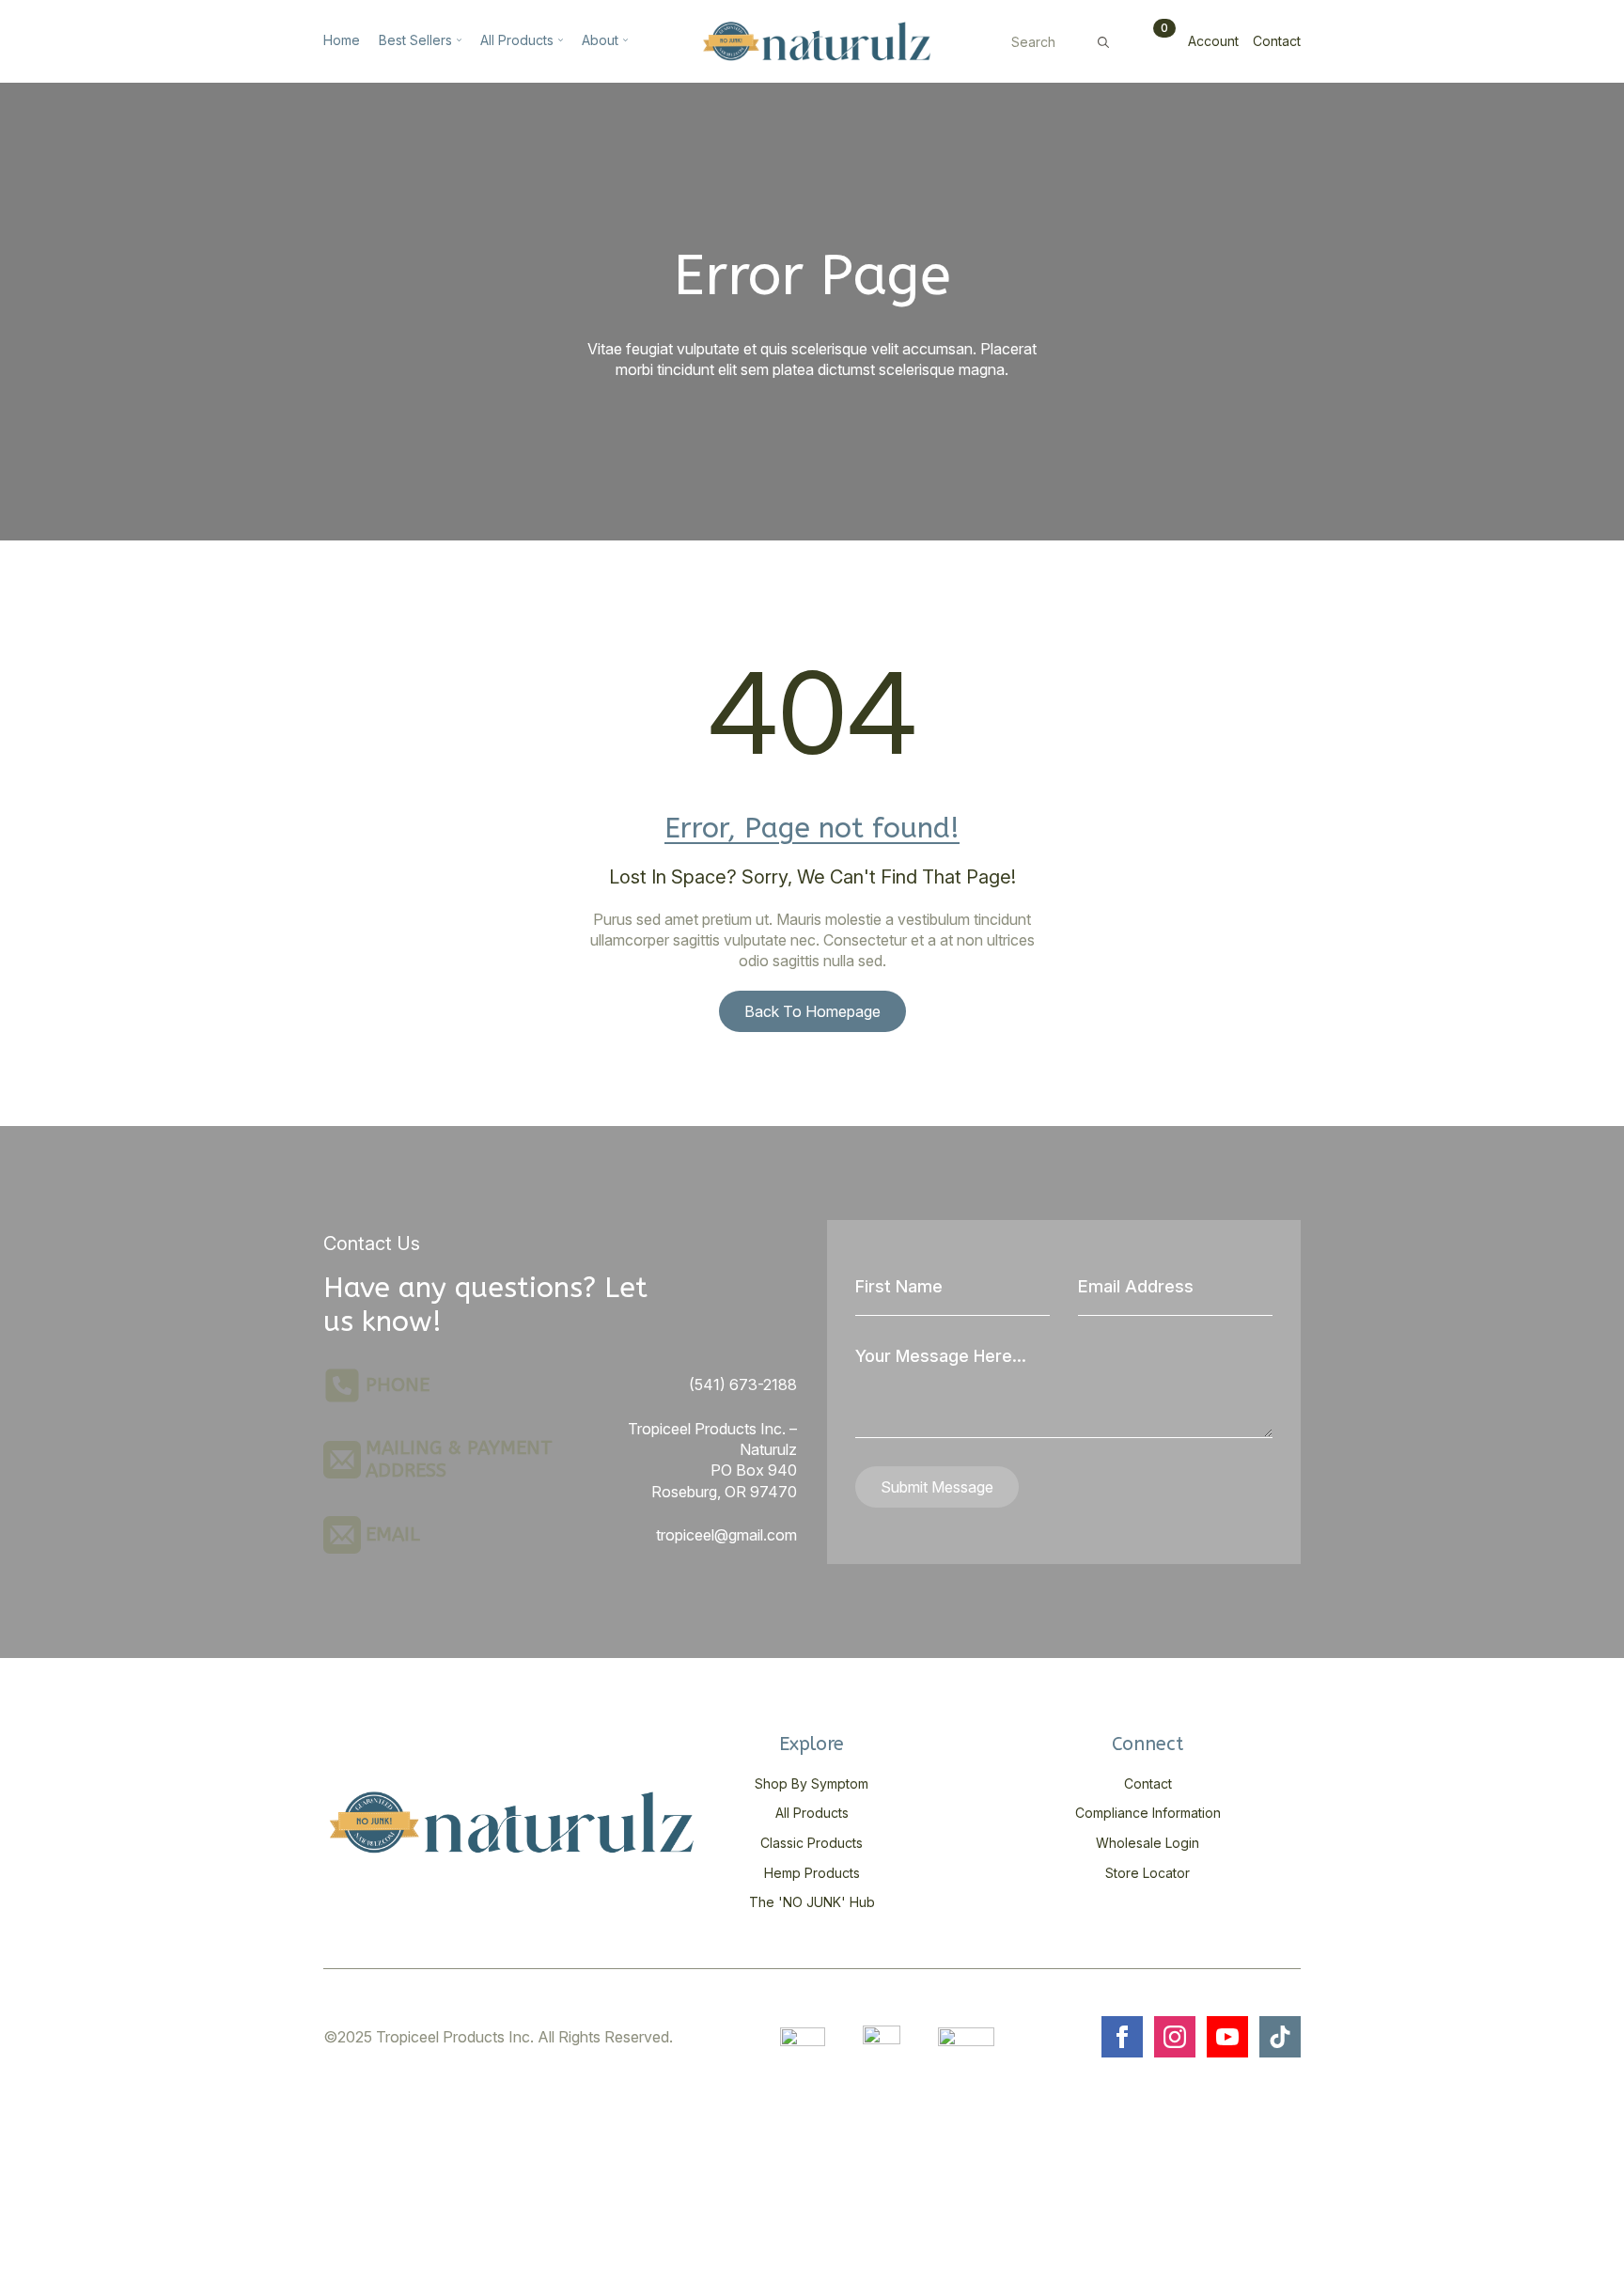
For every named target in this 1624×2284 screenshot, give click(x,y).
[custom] (1280, 2037)
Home (342, 41)
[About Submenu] (623, 41)
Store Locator (1148, 1873)
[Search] (1103, 42)
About (600, 41)
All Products (517, 41)
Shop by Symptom (812, 1783)
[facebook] (1122, 2037)
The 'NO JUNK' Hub (812, 1902)
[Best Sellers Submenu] (457, 41)
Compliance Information (1148, 1813)
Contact (1277, 41)
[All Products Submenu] (558, 41)
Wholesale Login (1148, 1843)
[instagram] (1175, 2037)
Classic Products (812, 1843)
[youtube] (1227, 2037)
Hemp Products (812, 1873)
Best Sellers (415, 41)
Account (1213, 41)
